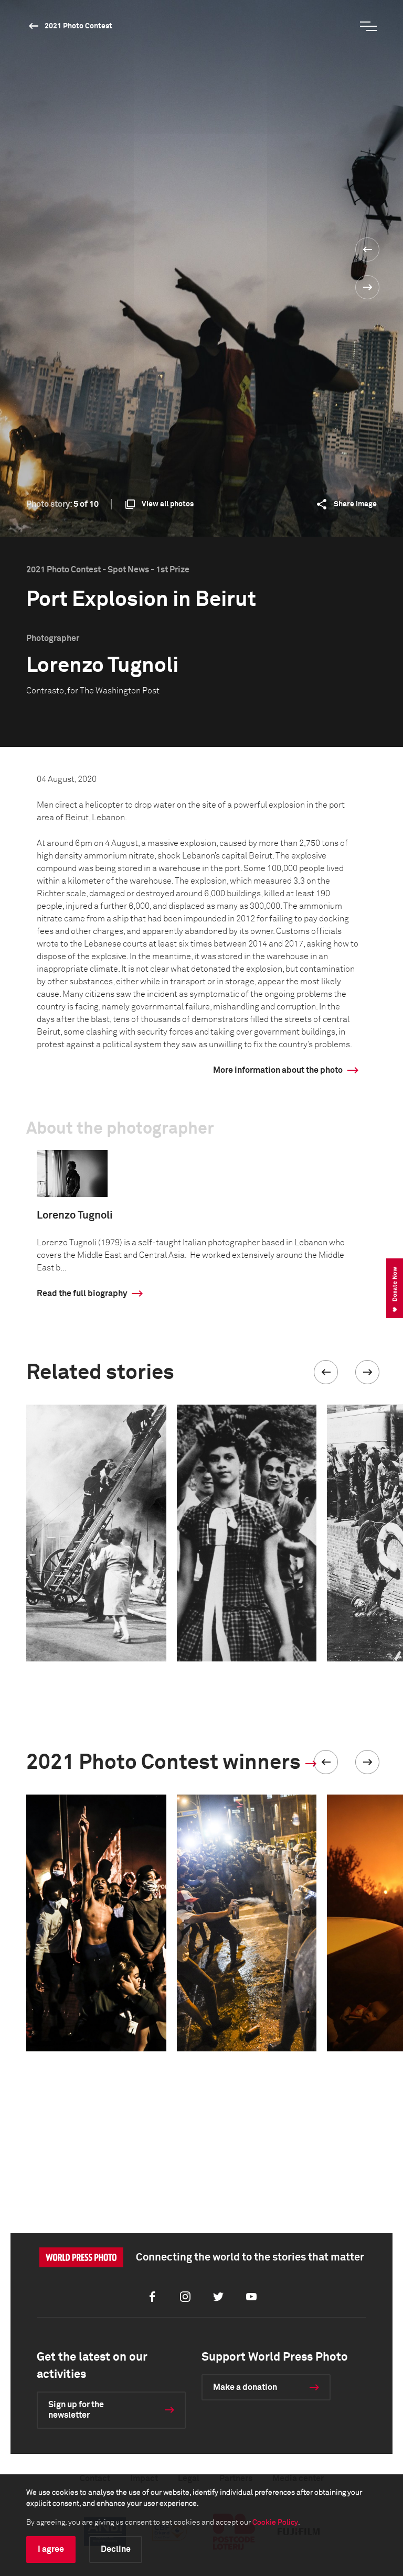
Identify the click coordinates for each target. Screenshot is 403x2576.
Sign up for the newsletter (76, 2410)
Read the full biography (82, 1294)
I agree (51, 2549)
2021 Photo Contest (78, 26)
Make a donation (245, 2387)
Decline (116, 2549)
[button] (326, 1372)
